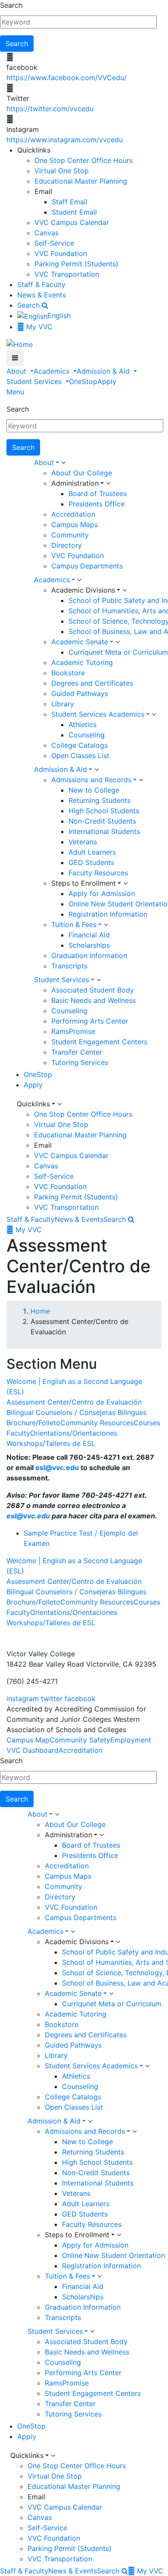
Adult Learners (92, 852)
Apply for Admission (102, 893)
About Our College (82, 473)
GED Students (91, 862)
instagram (23, 1699)
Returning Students (100, 800)
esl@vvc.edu (57, 1468)
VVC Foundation (61, 253)
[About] (63, 463)
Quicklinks (33, 1104)
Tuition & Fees (74, 924)
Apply (107, 381)
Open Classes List (80, 756)
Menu (15, 392)
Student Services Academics (98, 714)
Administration (75, 483)
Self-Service (54, 243)
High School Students (104, 811)
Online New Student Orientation (114, 2255)
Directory (67, 545)
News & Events (42, 295)
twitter (52, 1699)
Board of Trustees (98, 493)
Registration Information (108, 914)
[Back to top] (2, 1633)
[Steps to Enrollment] (125, 884)
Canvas (47, 233)
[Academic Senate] (118, 642)
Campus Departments (87, 566)
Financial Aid (89, 935)
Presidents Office (96, 504)
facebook (80, 1699)
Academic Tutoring (82, 662)
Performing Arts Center (90, 1021)
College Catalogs (79, 745)
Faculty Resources (98, 873)
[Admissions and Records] (141, 780)
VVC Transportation (67, 274)
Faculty (18, 1433)
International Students (104, 831)
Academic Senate (80, 642)
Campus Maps (75, 525)
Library (63, 704)
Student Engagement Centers (99, 1042)
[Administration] (108, 484)
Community (70, 535)
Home (40, 1311)
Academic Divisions (83, 590)
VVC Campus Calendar (72, 222)
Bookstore (68, 673)
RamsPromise (73, 1031)
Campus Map (28, 1740)
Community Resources (97, 1423)
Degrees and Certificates (92, 683)
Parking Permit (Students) (76, 264)
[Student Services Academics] (154, 715)
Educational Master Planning (81, 181)
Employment (131, 1740)
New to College (94, 790)
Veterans (83, 842)
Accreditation (73, 514)
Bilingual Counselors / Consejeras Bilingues (76, 1412)
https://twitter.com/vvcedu (50, 109)
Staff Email (70, 202)
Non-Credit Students (102, 821)
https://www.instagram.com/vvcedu (65, 140)
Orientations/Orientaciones (74, 1433)
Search (11, 5)
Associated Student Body (93, 990)
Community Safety (80, 1740)
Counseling (87, 735)
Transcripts (69, 966)
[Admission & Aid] (96, 770)
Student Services (35, 381)
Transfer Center (77, 1052)
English (59, 315)
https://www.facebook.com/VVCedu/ (67, 78)
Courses (147, 1423)
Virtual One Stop (62, 171)
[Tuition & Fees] (106, 925)
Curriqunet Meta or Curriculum (118, 652)
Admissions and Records (91, 780)
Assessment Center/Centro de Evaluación (74, 1402)
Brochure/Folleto (33, 1423)
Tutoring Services (80, 1062)
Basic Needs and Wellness (93, 1000)
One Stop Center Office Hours (84, 160)
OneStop (83, 381)
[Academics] (79, 580)
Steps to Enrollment (84, 883)
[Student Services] (99, 980)
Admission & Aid (104, 371)
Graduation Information (89, 955)
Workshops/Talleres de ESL (51, 1443)
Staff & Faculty (41, 284)
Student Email (74, 212)
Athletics (82, 724)
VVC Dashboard (33, 1750)
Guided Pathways (80, 693)
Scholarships (89, 945)
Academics (53, 371)
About (17, 371)
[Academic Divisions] (124, 590)
